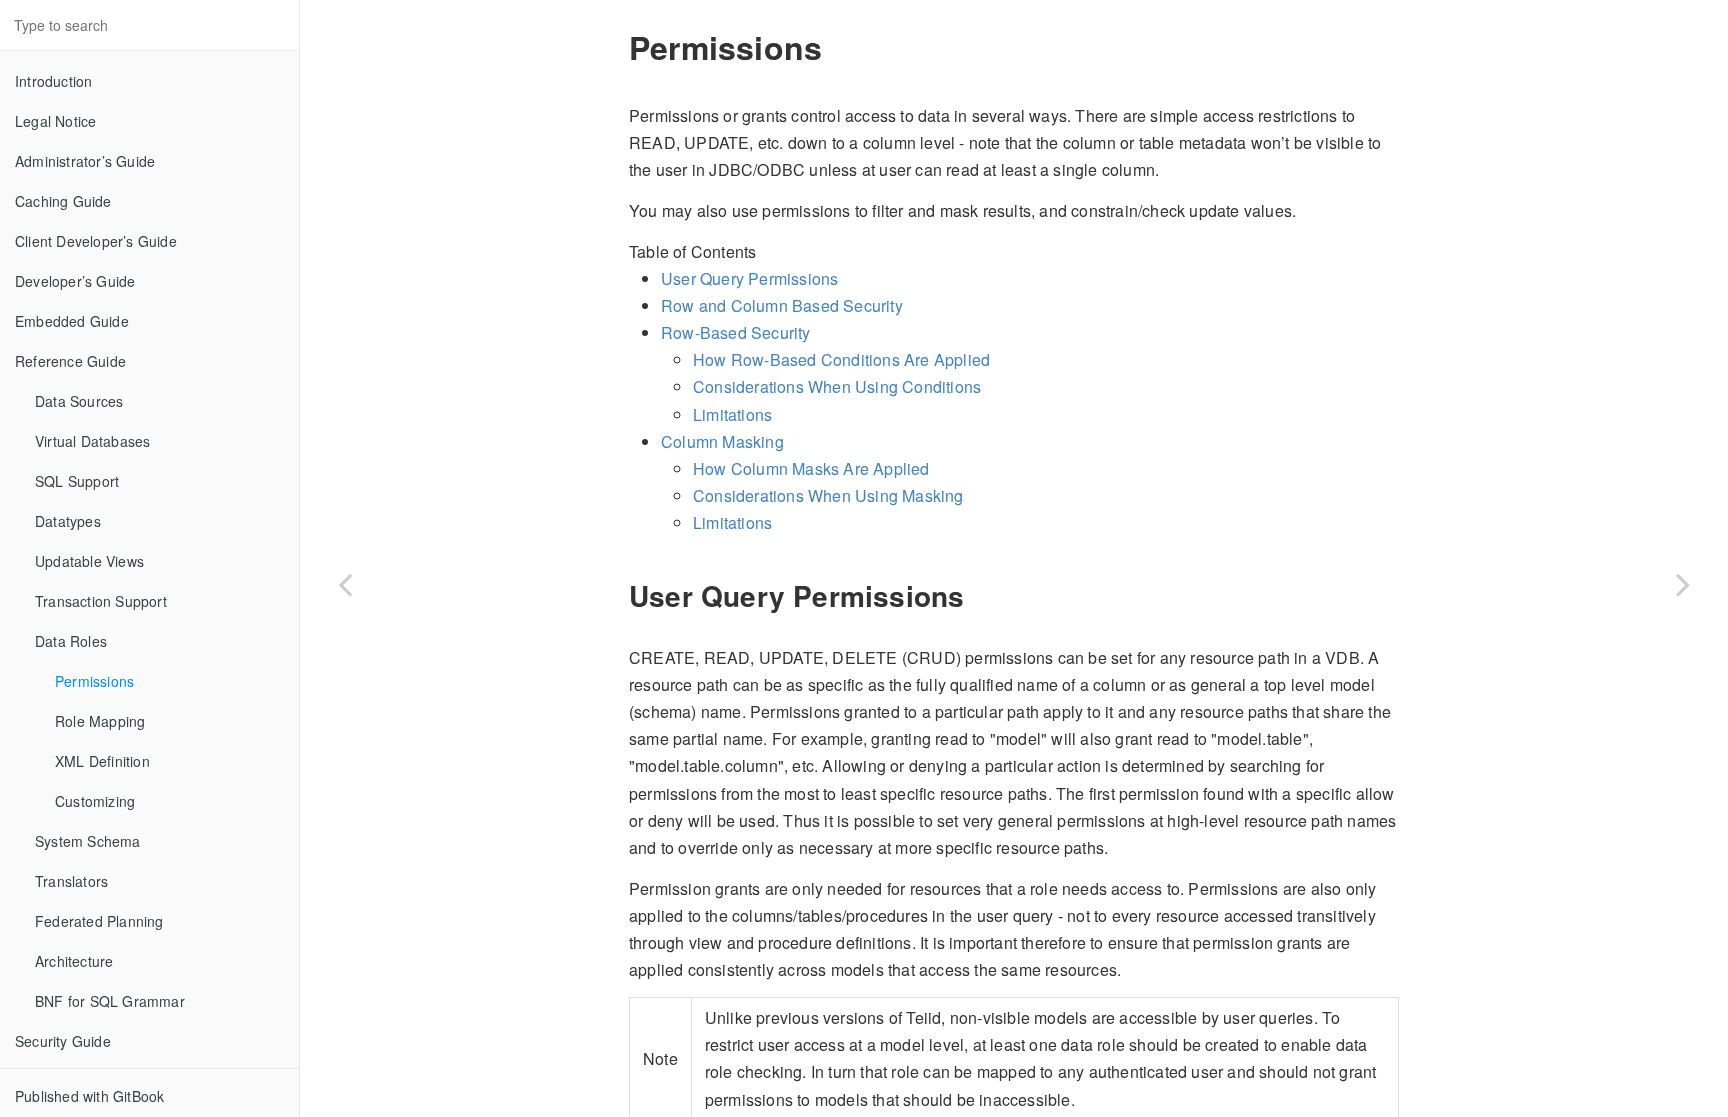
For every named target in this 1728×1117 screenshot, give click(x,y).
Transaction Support (101, 601)
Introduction (53, 81)
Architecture (74, 961)
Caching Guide (63, 201)
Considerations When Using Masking (828, 495)
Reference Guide (70, 361)
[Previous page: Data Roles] (345, 583)
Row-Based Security (736, 332)
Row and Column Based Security (782, 305)
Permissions (94, 681)
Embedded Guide (72, 321)
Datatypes (68, 521)
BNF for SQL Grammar (110, 1001)
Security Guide (63, 1041)
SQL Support (77, 481)
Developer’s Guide (75, 281)
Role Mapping (100, 721)
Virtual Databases (92, 441)
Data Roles (71, 641)
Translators (71, 881)
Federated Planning (99, 921)
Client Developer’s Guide (96, 241)
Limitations (732, 414)
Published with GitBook (89, 1096)
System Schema (88, 841)
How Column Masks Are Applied (811, 468)
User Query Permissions (749, 278)
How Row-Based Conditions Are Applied (841, 359)
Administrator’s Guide (85, 161)
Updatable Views (89, 561)
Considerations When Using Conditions (837, 386)
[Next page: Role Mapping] (1683, 583)
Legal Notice (55, 121)
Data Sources (79, 401)
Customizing (95, 801)
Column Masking (722, 441)
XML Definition (102, 761)
